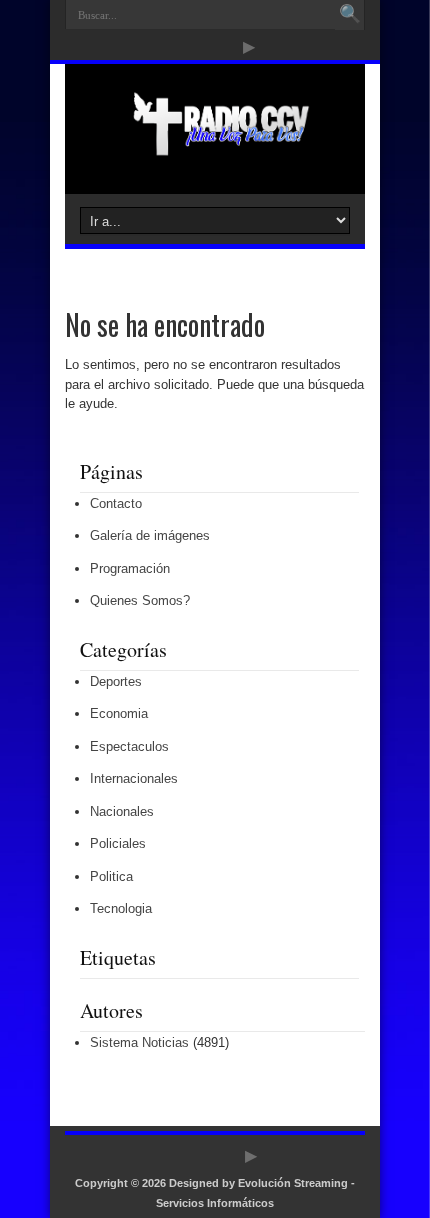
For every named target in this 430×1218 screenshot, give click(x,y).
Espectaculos (129, 746)
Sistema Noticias (139, 1042)
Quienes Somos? (140, 600)
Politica (111, 876)
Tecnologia (121, 908)
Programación (130, 568)
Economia (119, 713)
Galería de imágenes (150, 535)
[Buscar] (350, 15)
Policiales (118, 843)
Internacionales (134, 778)
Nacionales (122, 811)
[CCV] (214, 144)
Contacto (116, 503)
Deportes (116, 681)
